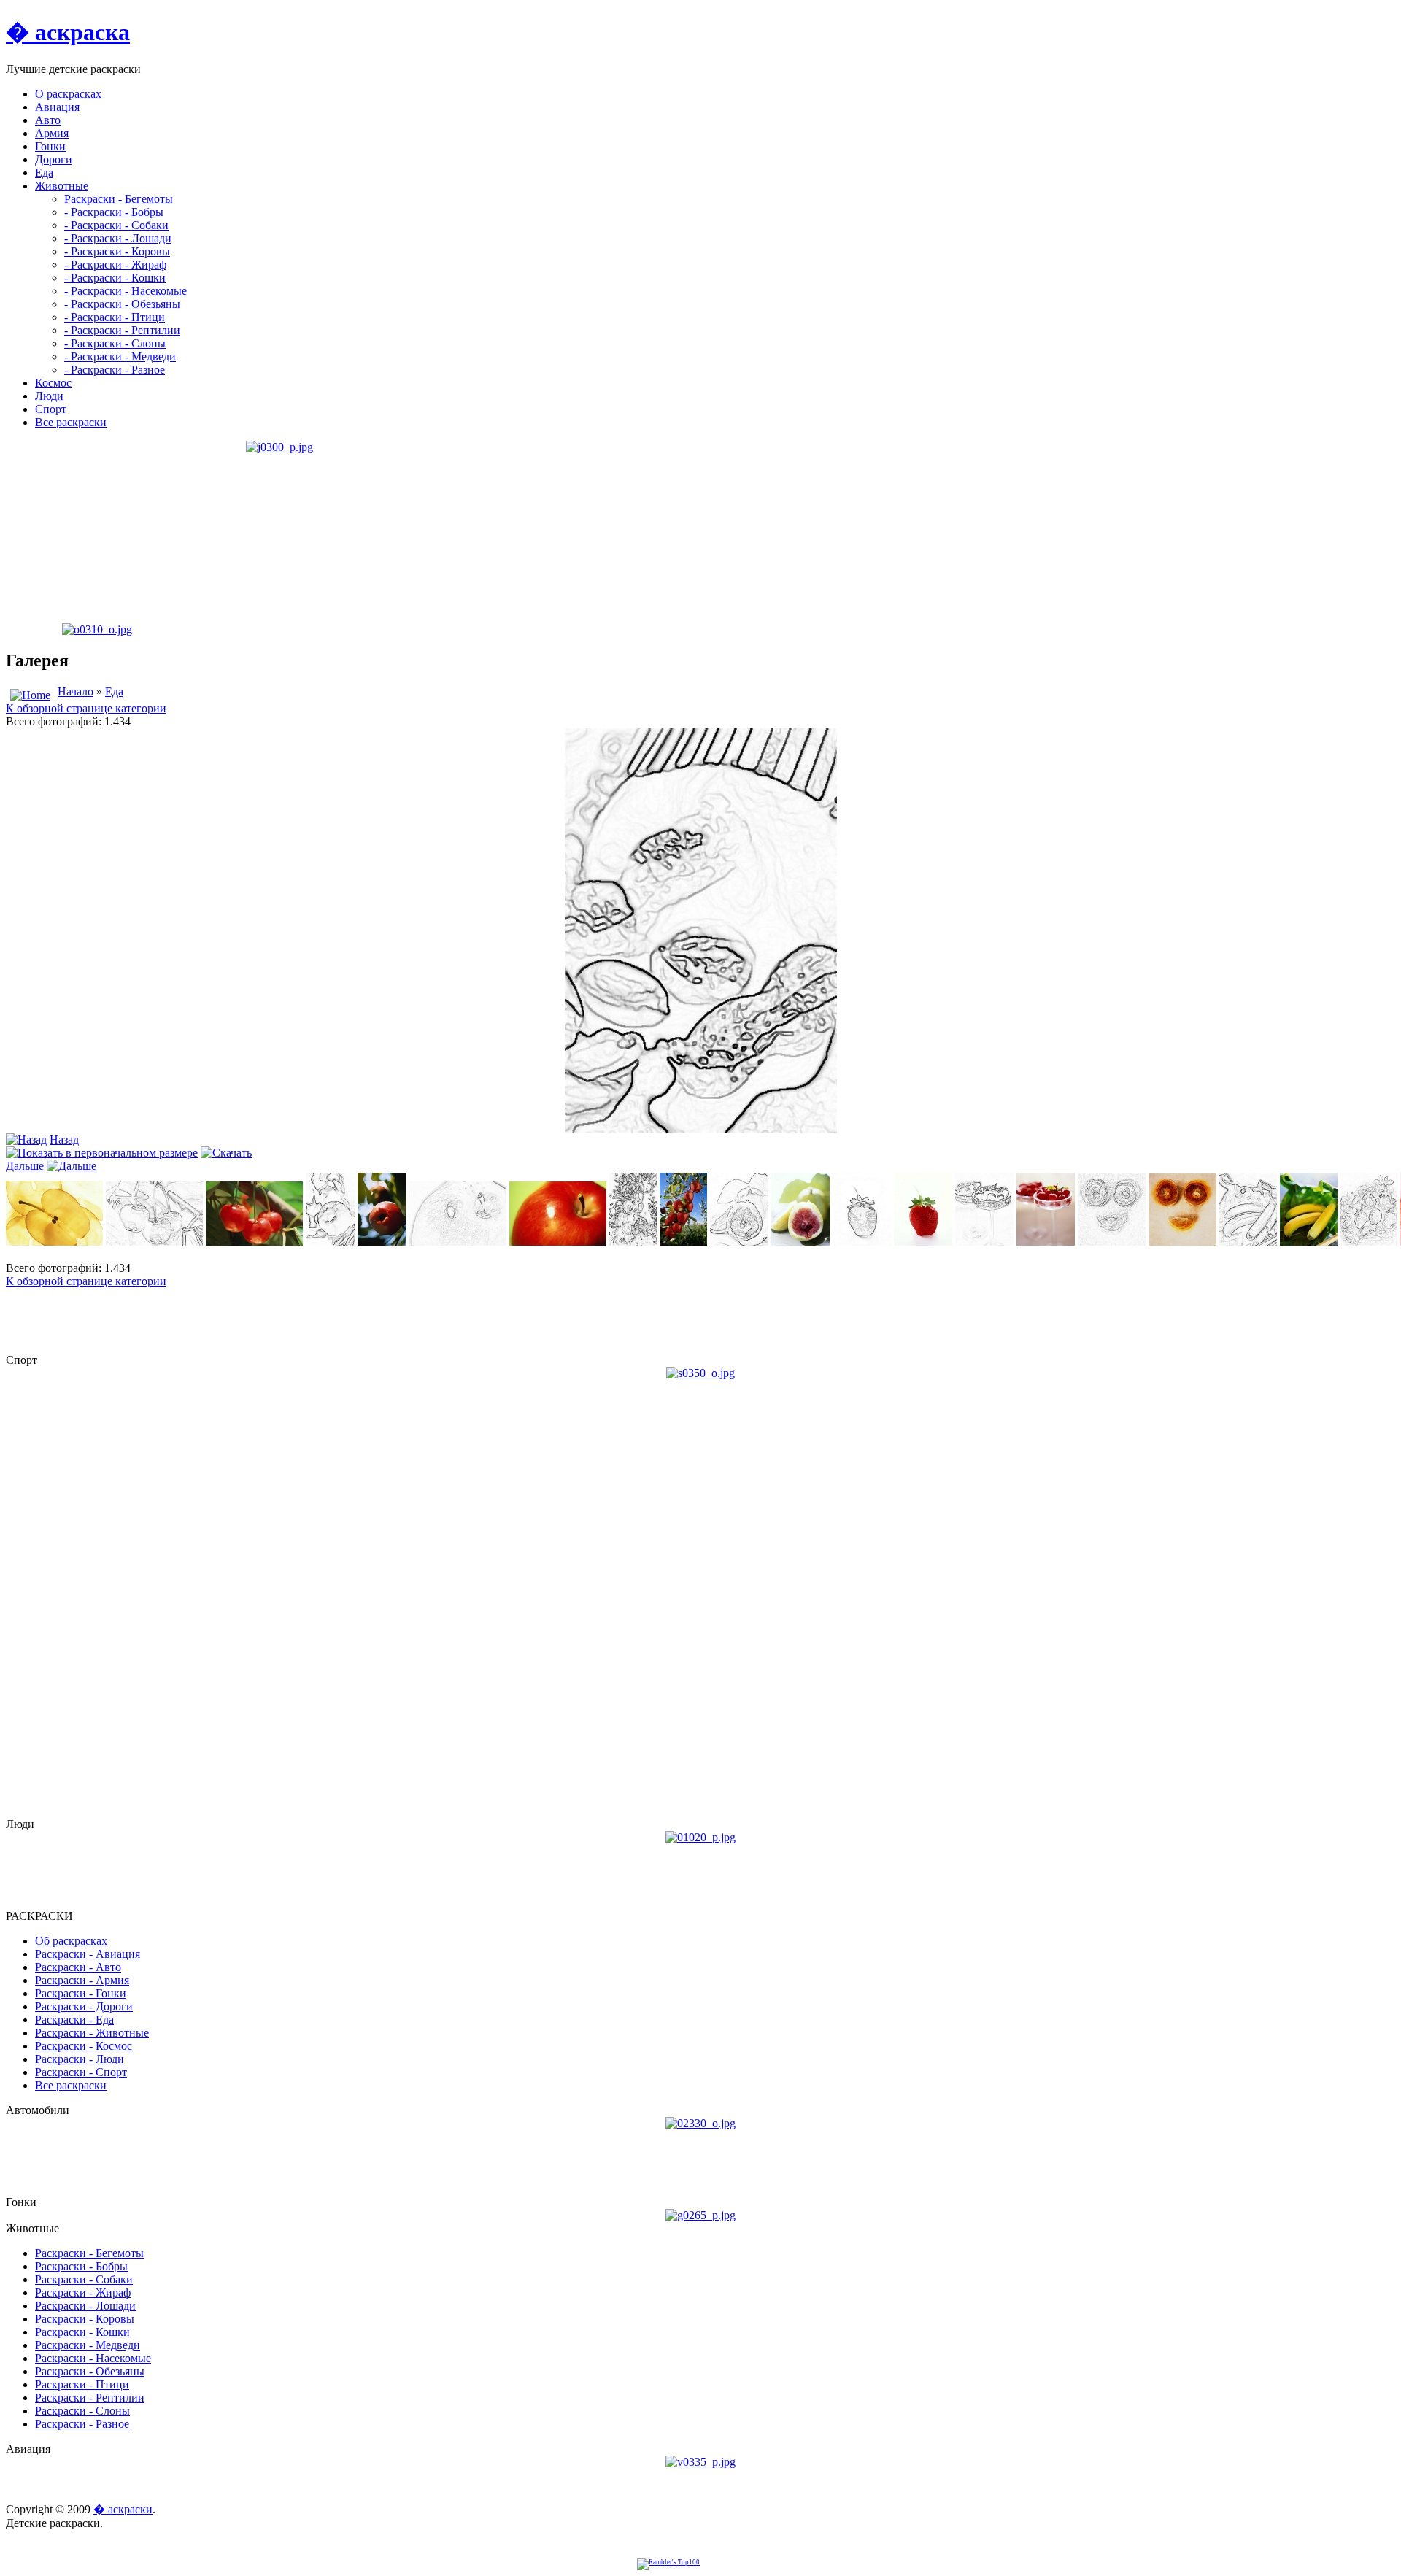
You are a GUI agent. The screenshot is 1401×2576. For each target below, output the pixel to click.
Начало (76, 691)
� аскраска (68, 32)
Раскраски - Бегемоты (119, 199)
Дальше (25, 1166)
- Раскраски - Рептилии (122, 330)
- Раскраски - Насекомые (126, 291)
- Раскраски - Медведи (120, 356)
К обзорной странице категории (86, 708)
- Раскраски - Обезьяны (122, 304)
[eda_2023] (701, 1129)
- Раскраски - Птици (115, 317)
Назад (64, 1139)
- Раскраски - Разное (115, 370)
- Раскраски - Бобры (114, 212)
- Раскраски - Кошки (115, 278)
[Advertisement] (97, 532)
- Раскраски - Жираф (115, 265)
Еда (114, 691)
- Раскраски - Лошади (118, 238)
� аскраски (123, 2509)
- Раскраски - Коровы (117, 251)
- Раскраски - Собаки (116, 225)
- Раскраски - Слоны (115, 343)
